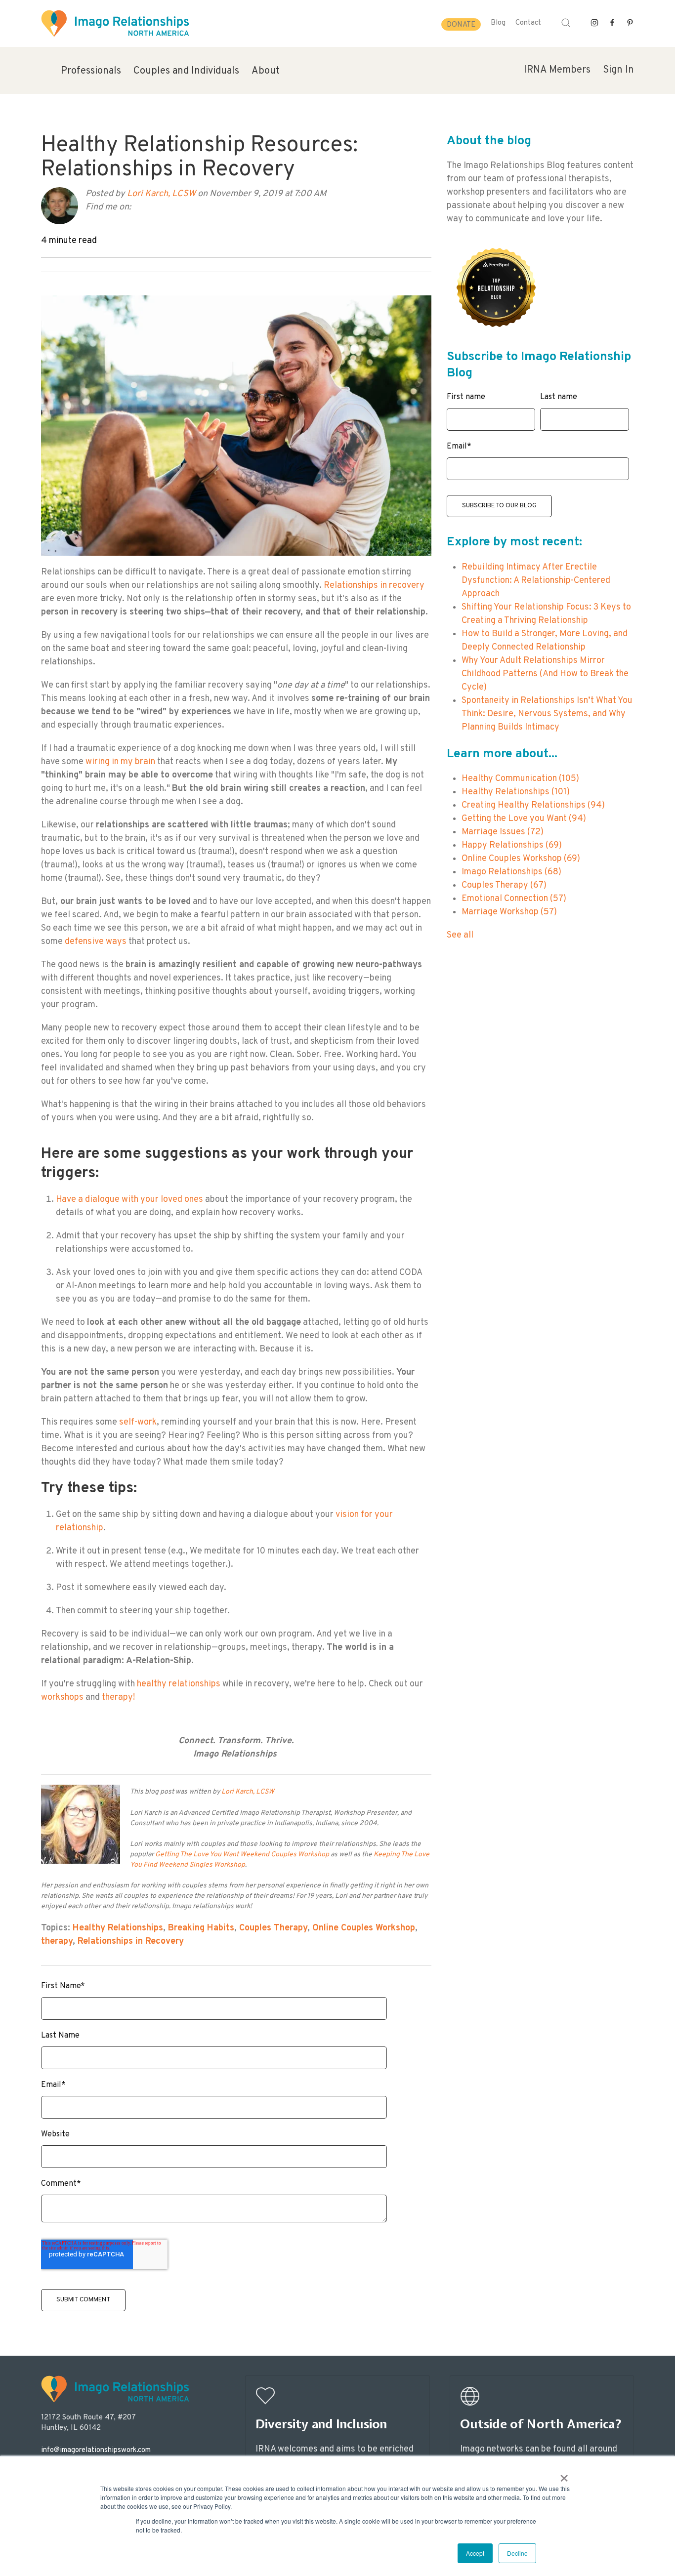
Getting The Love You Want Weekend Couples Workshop (243, 1855)
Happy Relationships (512, 845)
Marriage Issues (503, 832)
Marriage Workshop (509, 912)
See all (460, 935)
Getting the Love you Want (524, 819)
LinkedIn (153, 207)
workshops (62, 1697)
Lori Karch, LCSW (161, 194)
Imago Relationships (511, 872)
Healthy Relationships (118, 1928)
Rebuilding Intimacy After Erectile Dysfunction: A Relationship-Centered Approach (536, 581)
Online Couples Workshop (364, 1928)
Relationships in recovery (374, 586)
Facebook (139, 207)
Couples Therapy (273, 1928)
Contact (528, 23)
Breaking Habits (201, 1928)
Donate (461, 25)
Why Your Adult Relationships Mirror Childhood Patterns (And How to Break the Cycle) (545, 674)
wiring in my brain (121, 762)
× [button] (564, 2475)
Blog (498, 23)
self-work (138, 1422)
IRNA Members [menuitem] (557, 70)
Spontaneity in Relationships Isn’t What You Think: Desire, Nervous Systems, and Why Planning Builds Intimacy (547, 714)
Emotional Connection (514, 899)
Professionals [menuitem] (91, 71)
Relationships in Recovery (131, 1942)
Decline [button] (517, 2553)
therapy (57, 1942)
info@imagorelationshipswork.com (96, 2450)
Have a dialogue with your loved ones (130, 1200)
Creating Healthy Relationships (533, 805)
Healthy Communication (520, 779)
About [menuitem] (266, 71)
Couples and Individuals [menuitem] (186, 71)
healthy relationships (179, 1684)
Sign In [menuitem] (618, 70)
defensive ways (96, 942)
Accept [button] (475, 2553)
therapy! (119, 1697)
